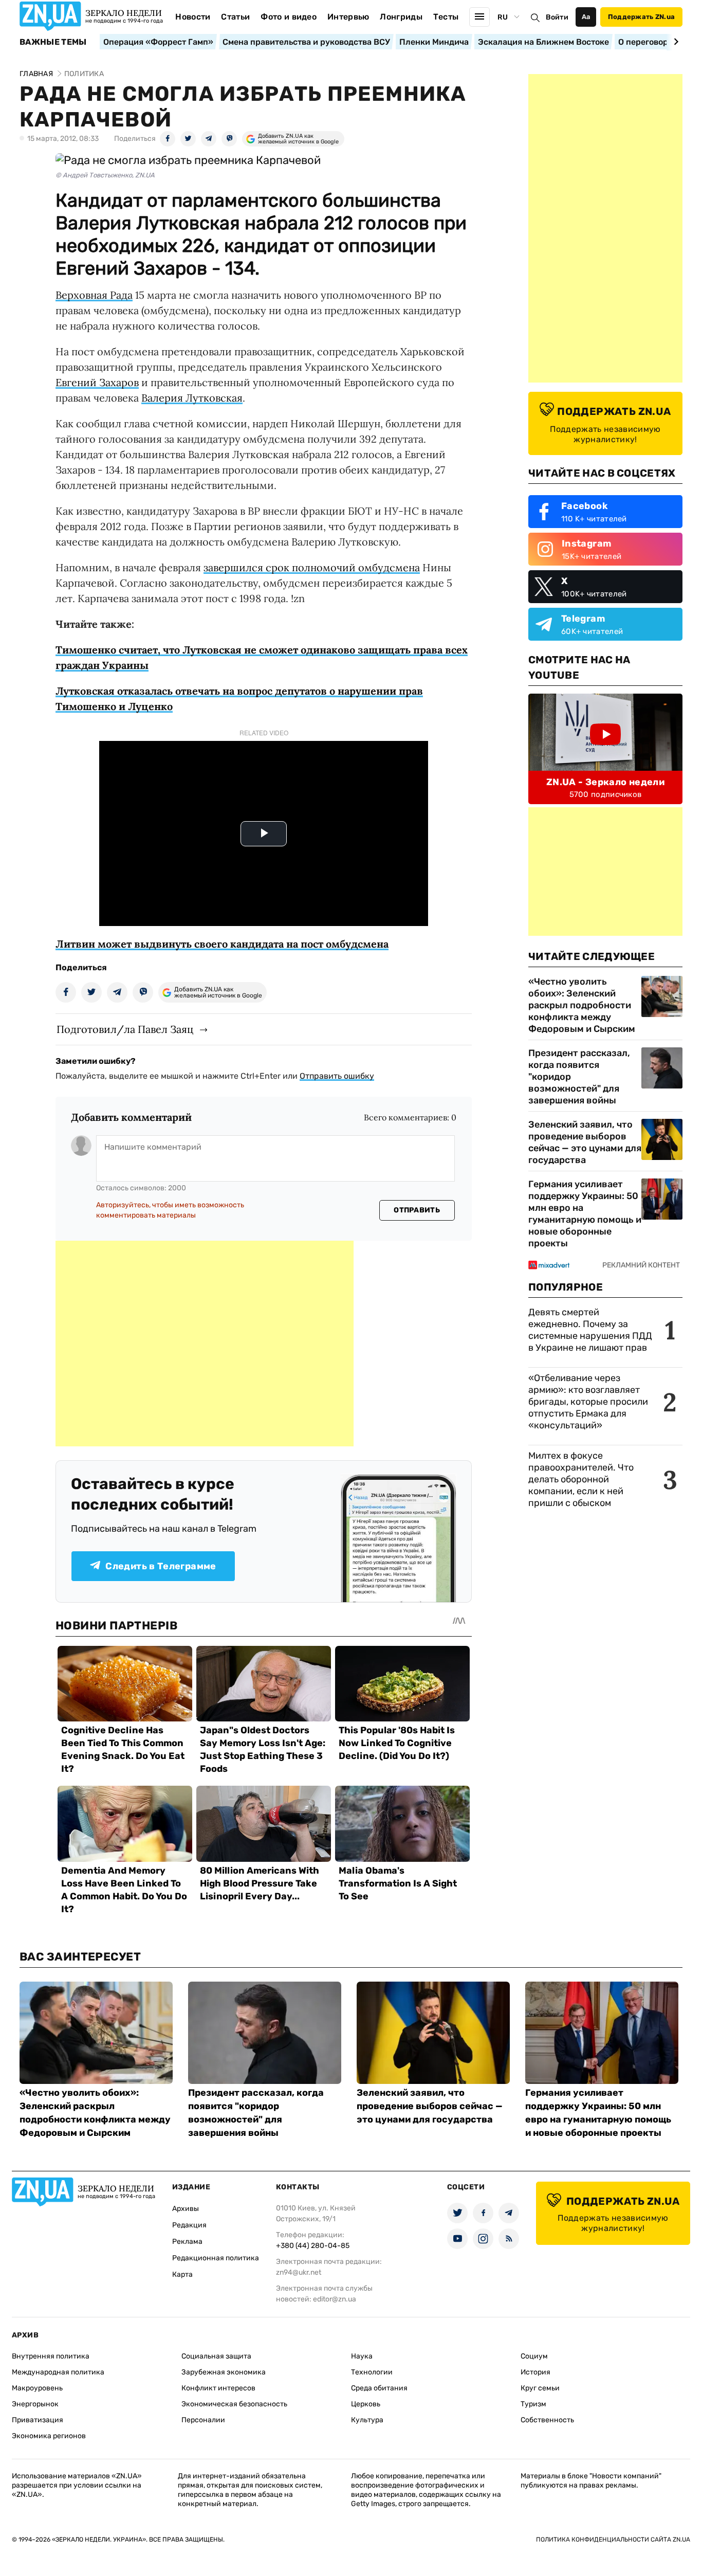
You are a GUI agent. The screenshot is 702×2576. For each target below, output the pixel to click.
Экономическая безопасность (234, 2404)
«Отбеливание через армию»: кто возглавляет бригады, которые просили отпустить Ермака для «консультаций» (588, 1402)
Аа (586, 17)
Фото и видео (289, 17)
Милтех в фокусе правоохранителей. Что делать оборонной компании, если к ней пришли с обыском (581, 1479)
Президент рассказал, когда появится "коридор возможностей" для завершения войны (579, 1077)
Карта (182, 2274)
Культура (367, 2420)
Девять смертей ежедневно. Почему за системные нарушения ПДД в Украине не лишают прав (590, 1330)
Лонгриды (401, 17)
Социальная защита (216, 2356)
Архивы (186, 2209)
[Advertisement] (205, 1344)
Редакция (189, 2225)
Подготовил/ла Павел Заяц (125, 1029)
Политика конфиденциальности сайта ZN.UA (613, 2539)
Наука (362, 2356)
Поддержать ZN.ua (641, 17)
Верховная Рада (94, 295)
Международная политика (58, 2372)
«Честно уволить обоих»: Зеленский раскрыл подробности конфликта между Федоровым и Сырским (582, 1005)
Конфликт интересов (218, 2388)
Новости (193, 17)
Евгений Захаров (97, 382)
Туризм (533, 2404)
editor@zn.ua (335, 2299)
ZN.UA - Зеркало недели (605, 782)
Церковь (366, 2404)
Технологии (372, 2372)
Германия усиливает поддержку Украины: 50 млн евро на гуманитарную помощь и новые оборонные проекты (585, 1214)
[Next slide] (675, 42)
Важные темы (53, 42)
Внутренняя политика (51, 2356)
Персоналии (203, 2420)
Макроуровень (37, 2388)
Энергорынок (35, 2404)
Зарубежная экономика (224, 2372)
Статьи (235, 17)
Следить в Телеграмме (161, 1566)
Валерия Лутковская (192, 398)
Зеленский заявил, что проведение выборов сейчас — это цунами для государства (585, 1142)
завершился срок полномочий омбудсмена (312, 567)
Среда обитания (379, 2388)
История (535, 2372)
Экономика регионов (49, 2436)
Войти (557, 17)
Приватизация (38, 2420)
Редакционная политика (216, 2258)
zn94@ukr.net (299, 2272)
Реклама (187, 2242)
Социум (534, 2356)
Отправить (417, 1210)
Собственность (547, 2420)
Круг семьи (540, 2388)
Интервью (348, 17)
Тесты (446, 17)
